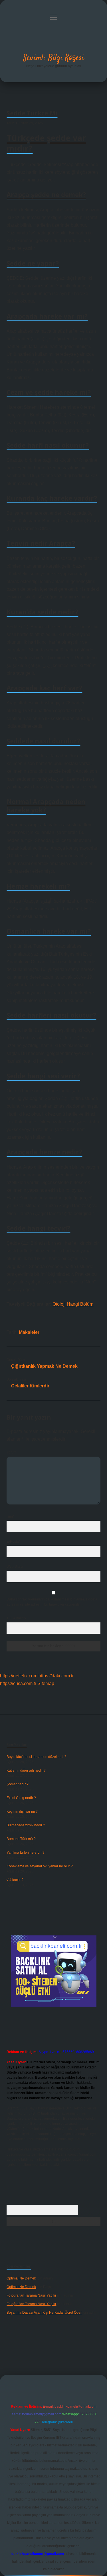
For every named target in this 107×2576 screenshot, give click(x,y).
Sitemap (46, 1683)
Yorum (12, 1452)
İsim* (10, 1516)
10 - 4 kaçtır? (18, 1618)
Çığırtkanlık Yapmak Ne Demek (44, 1366)
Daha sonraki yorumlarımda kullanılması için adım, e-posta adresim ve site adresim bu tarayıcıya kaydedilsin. (52, 1602)
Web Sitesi (15, 1567)
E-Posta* (13, 1541)
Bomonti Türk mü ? (21, 1839)
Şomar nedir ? (18, 1784)
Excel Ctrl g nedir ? (21, 1798)
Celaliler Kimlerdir (30, 1386)
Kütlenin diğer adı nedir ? (26, 1771)
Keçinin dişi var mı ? (22, 1812)
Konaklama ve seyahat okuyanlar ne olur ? (40, 1866)
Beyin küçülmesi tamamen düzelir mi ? (36, 1757)
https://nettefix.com (19, 1676)
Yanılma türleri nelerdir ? (26, 1853)
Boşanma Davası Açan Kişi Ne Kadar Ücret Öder (44, 2313)
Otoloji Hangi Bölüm (73, 1304)
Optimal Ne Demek (21, 2278)
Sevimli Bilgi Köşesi (53, 58)
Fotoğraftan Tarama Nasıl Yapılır (31, 2295)
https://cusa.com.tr (18, 1683)
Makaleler (29, 1332)
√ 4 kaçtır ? (15, 1880)
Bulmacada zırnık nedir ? (26, 1825)
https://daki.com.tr (56, 1676)
